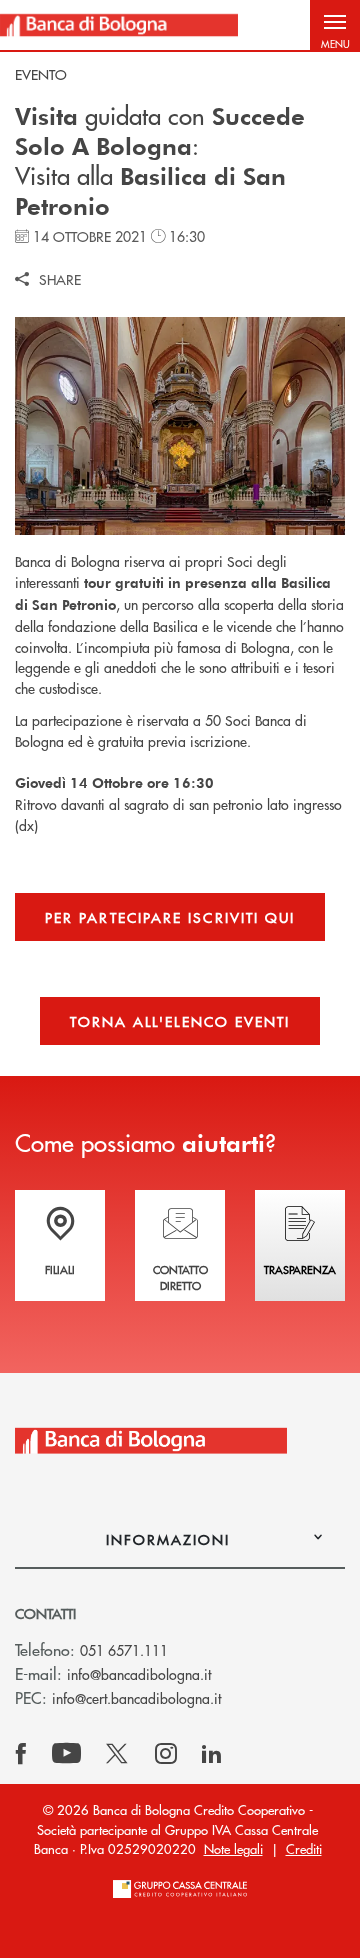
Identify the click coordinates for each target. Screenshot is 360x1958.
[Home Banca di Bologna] (119, 25)
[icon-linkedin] (212, 1754)
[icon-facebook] (21, 1754)
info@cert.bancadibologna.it (136, 1698)
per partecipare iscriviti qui (170, 917)
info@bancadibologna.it (139, 1674)
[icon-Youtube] (66, 1754)
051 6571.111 (124, 1650)
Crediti (304, 1848)
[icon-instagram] (166, 1754)
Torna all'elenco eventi (180, 1021)
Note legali (233, 1848)
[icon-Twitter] (119, 1754)
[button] (335, 25)
